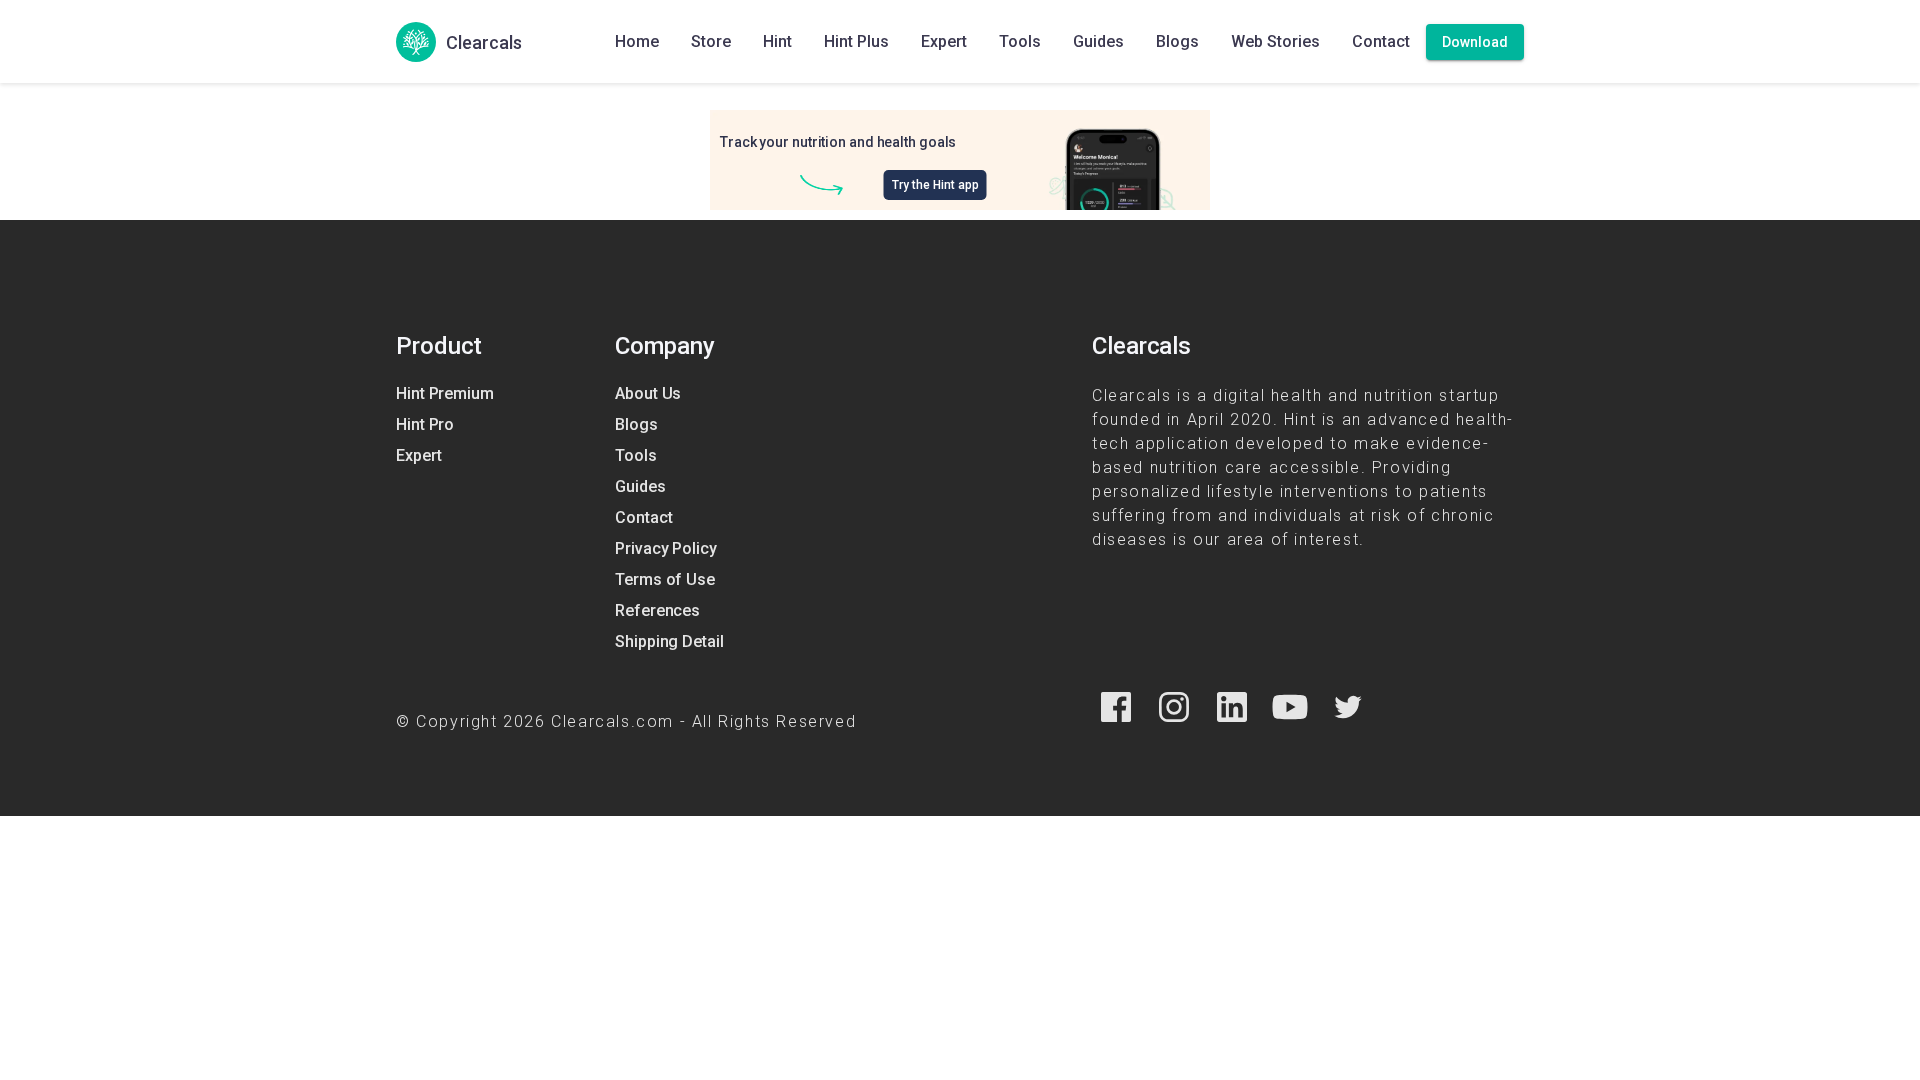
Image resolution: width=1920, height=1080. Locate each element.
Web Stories (1275, 41)
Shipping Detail (669, 641)
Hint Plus (856, 41)
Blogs (1177, 41)
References (657, 610)
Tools (1020, 41)
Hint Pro (425, 424)
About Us (648, 393)
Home (637, 41)
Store (711, 41)
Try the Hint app (935, 185)
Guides (1098, 41)
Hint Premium (445, 393)
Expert (944, 41)
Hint (777, 41)
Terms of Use (665, 579)
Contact (1381, 41)
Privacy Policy (666, 548)
